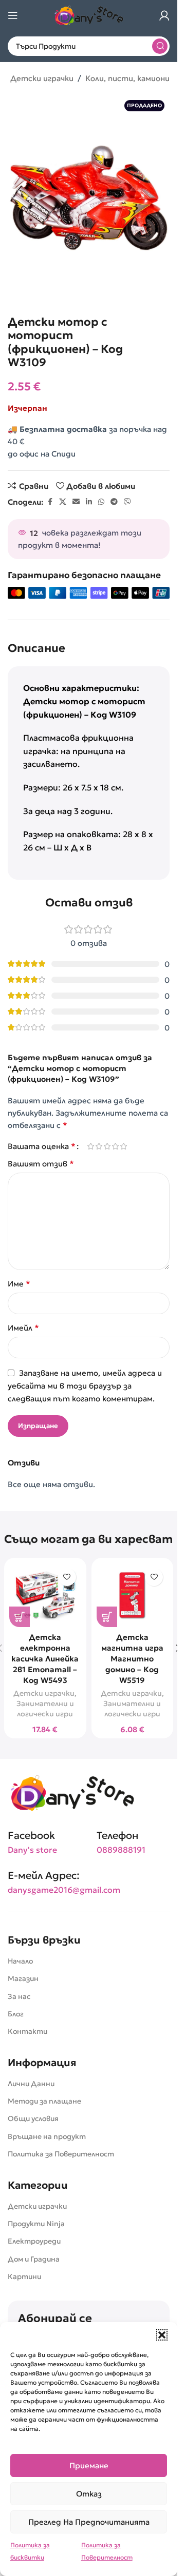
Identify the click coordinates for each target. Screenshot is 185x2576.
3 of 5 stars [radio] (107, 1146)
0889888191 (121, 1850)
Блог (16, 2014)
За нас (19, 1996)
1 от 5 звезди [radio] (90, 1146)
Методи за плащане (44, 2101)
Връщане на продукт (47, 2136)
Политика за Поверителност (61, 2154)
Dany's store (32, 1850)
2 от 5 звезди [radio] (99, 1146)
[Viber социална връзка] (127, 502)
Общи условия (33, 2118)
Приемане (89, 2465)
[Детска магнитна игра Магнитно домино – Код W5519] (133, 1595)
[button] (162, 2335)
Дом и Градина (34, 2259)
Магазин (23, 1978)
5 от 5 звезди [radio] (123, 1146)
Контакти (27, 2031)
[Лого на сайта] (89, 15)
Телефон (117, 1835)
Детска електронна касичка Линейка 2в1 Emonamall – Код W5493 (45, 1659)
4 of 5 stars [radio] (115, 1146)
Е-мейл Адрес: (44, 1875)
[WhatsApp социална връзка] (101, 502)
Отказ (89, 2494)
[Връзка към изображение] (72, 1792)
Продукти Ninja (36, 2224)
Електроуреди (34, 2241)
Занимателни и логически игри (45, 1709)
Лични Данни (31, 2084)
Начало (20, 1961)
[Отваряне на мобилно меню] (13, 15)
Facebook (31, 1835)
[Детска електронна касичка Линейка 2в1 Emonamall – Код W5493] (45, 1595)
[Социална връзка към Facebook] (50, 502)
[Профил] (164, 15)
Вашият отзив (41, 1163)
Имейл (23, 1327)
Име (19, 1283)
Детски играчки (42, 78)
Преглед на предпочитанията (89, 2522)
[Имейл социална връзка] (76, 502)
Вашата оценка (42, 1146)
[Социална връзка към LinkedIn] (89, 502)
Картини (24, 2276)
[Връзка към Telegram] (114, 502)
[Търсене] (160, 46)
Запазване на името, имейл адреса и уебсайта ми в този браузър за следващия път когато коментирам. (85, 1386)
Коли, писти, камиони (127, 78)
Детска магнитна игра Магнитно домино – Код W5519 (132, 1659)
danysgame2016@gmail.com (64, 1890)
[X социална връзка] (63, 502)
